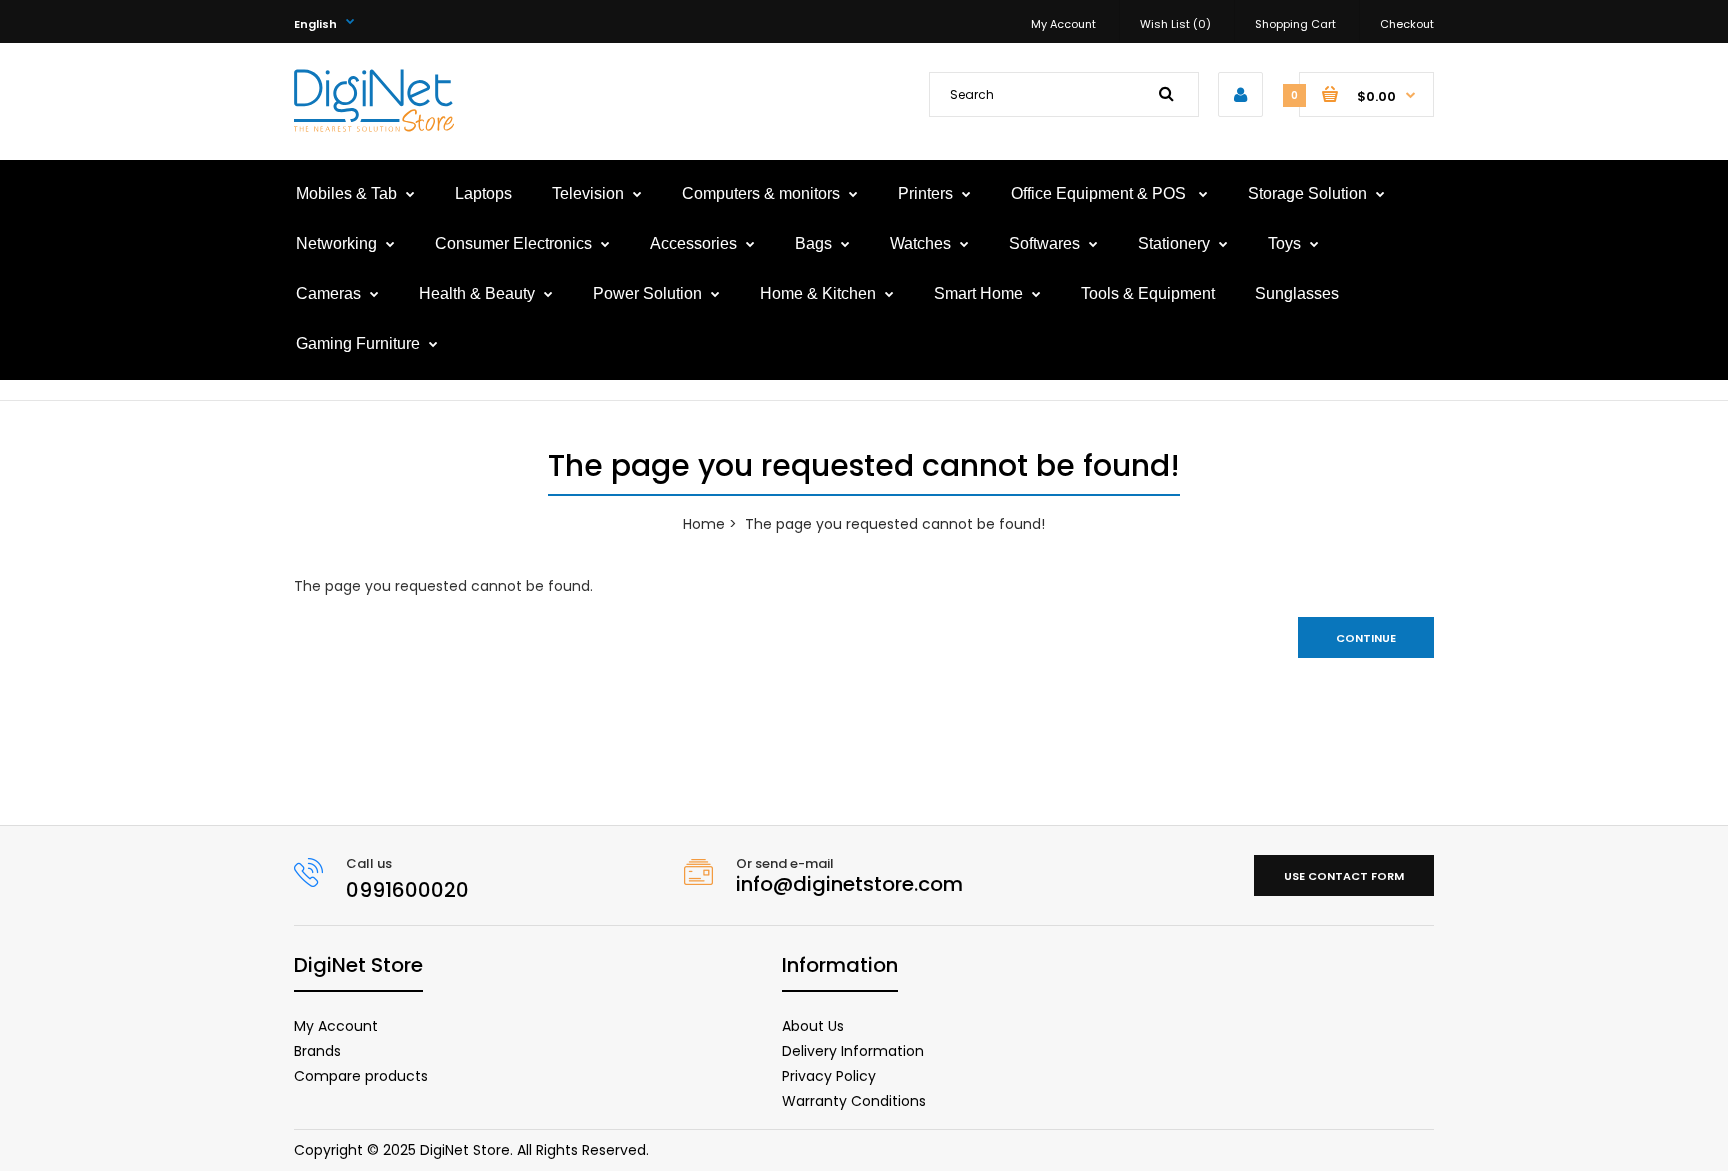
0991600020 (407, 890)
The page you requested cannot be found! (895, 524)
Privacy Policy (829, 1076)
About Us (813, 1026)
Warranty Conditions (854, 1101)
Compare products (361, 1076)
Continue (1366, 638)
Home (704, 524)
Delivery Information (853, 1051)
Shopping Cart (1295, 24)
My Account (1063, 24)
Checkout (1407, 24)
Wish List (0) (1175, 24)
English (315, 24)
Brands (317, 1051)
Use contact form (1344, 876)
